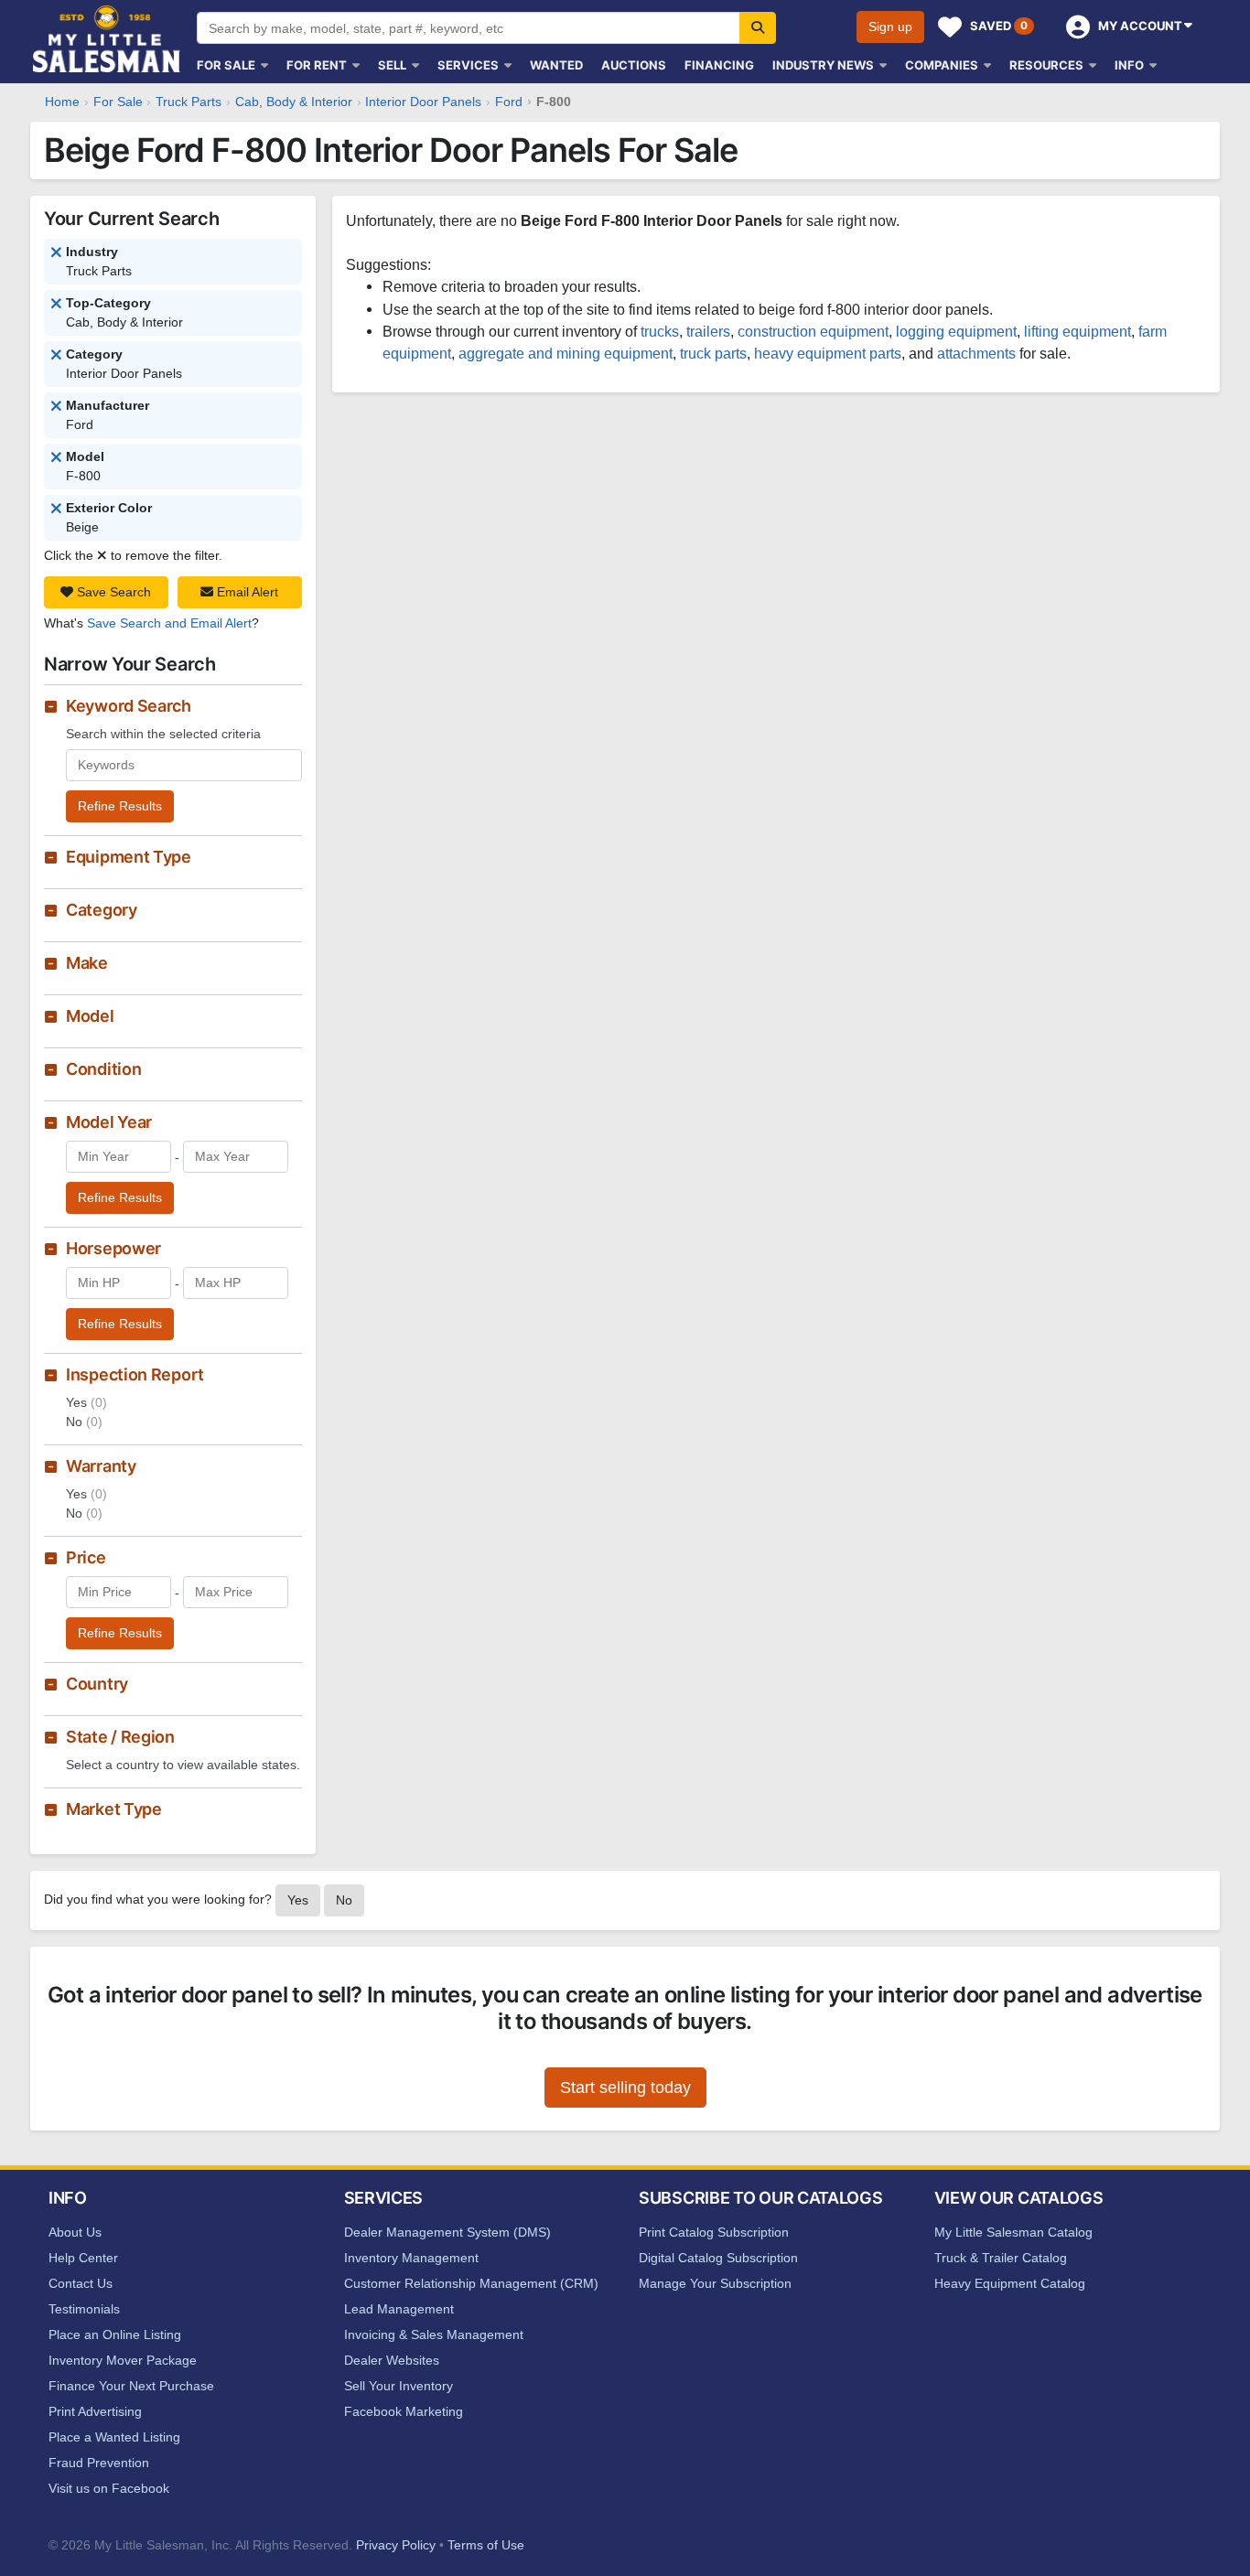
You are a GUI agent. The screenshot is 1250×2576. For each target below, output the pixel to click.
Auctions (634, 65)
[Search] (758, 28)
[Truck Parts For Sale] (56, 305)
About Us (75, 2232)
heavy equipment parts (828, 353)
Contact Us (81, 2283)
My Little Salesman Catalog (1013, 2232)
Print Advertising (95, 2411)
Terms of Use (486, 2545)
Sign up (890, 27)
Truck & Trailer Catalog (1001, 2258)
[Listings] (56, 253)
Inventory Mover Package (123, 2360)
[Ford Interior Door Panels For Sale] (56, 458)
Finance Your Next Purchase (131, 2386)
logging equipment (956, 331)
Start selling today (625, 2088)
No (344, 1900)
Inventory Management (411, 2258)
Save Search (112, 592)
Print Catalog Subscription (714, 2232)
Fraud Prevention (99, 2463)
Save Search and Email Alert (169, 623)
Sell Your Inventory (399, 2386)
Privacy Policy (396, 2545)
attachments (976, 353)
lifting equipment (1078, 331)
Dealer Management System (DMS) (447, 2232)
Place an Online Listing (115, 2334)
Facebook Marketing (404, 2411)
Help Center (83, 2258)
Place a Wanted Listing (114, 2437)
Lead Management (399, 2309)
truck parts (713, 353)
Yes (298, 1900)
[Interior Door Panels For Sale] (56, 407)
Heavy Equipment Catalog (1010, 2283)
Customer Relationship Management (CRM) (471, 2283)
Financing (719, 65)
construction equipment (813, 331)
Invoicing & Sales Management (434, 2334)
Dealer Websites (392, 2360)
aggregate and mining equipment (566, 353)
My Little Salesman (108, 39)
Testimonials (84, 2309)
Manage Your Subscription (715, 2283)
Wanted (556, 65)
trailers (708, 331)
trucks (660, 331)
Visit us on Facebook (109, 2488)
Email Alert (246, 592)
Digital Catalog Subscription (718, 2258)
